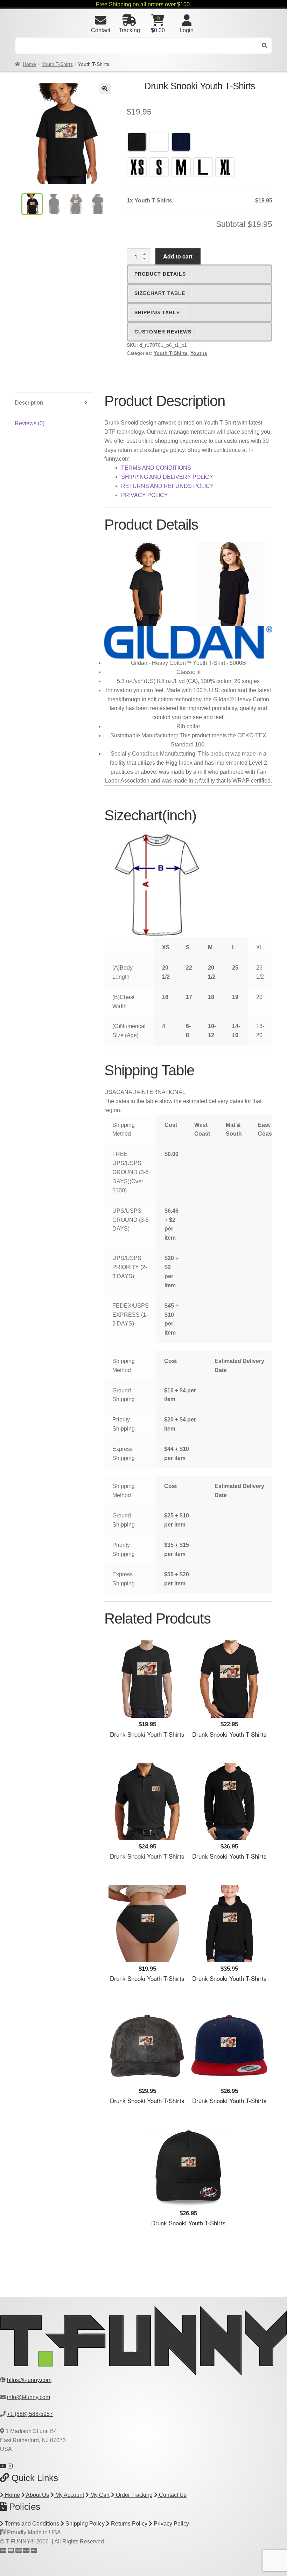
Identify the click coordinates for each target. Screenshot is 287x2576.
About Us (37, 2495)
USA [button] (110, 1092)
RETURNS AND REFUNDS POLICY (167, 486)
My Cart (99, 2495)
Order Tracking (134, 2495)
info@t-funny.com (29, 2397)
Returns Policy (128, 2524)
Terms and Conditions (31, 2524)
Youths (199, 353)
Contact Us (172, 2495)
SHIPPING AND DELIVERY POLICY (167, 477)
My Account (69, 2495)
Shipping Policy (84, 2524)
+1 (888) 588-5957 (30, 2414)
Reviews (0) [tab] (30, 423)
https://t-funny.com (29, 2380)
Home (29, 64)
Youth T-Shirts (57, 64)
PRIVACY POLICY (145, 495)
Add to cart (178, 256)
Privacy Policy (171, 2524)
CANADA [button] (128, 1092)
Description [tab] (29, 403)
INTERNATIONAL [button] (163, 1092)
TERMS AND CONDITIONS (156, 468)
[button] (105, 89)
